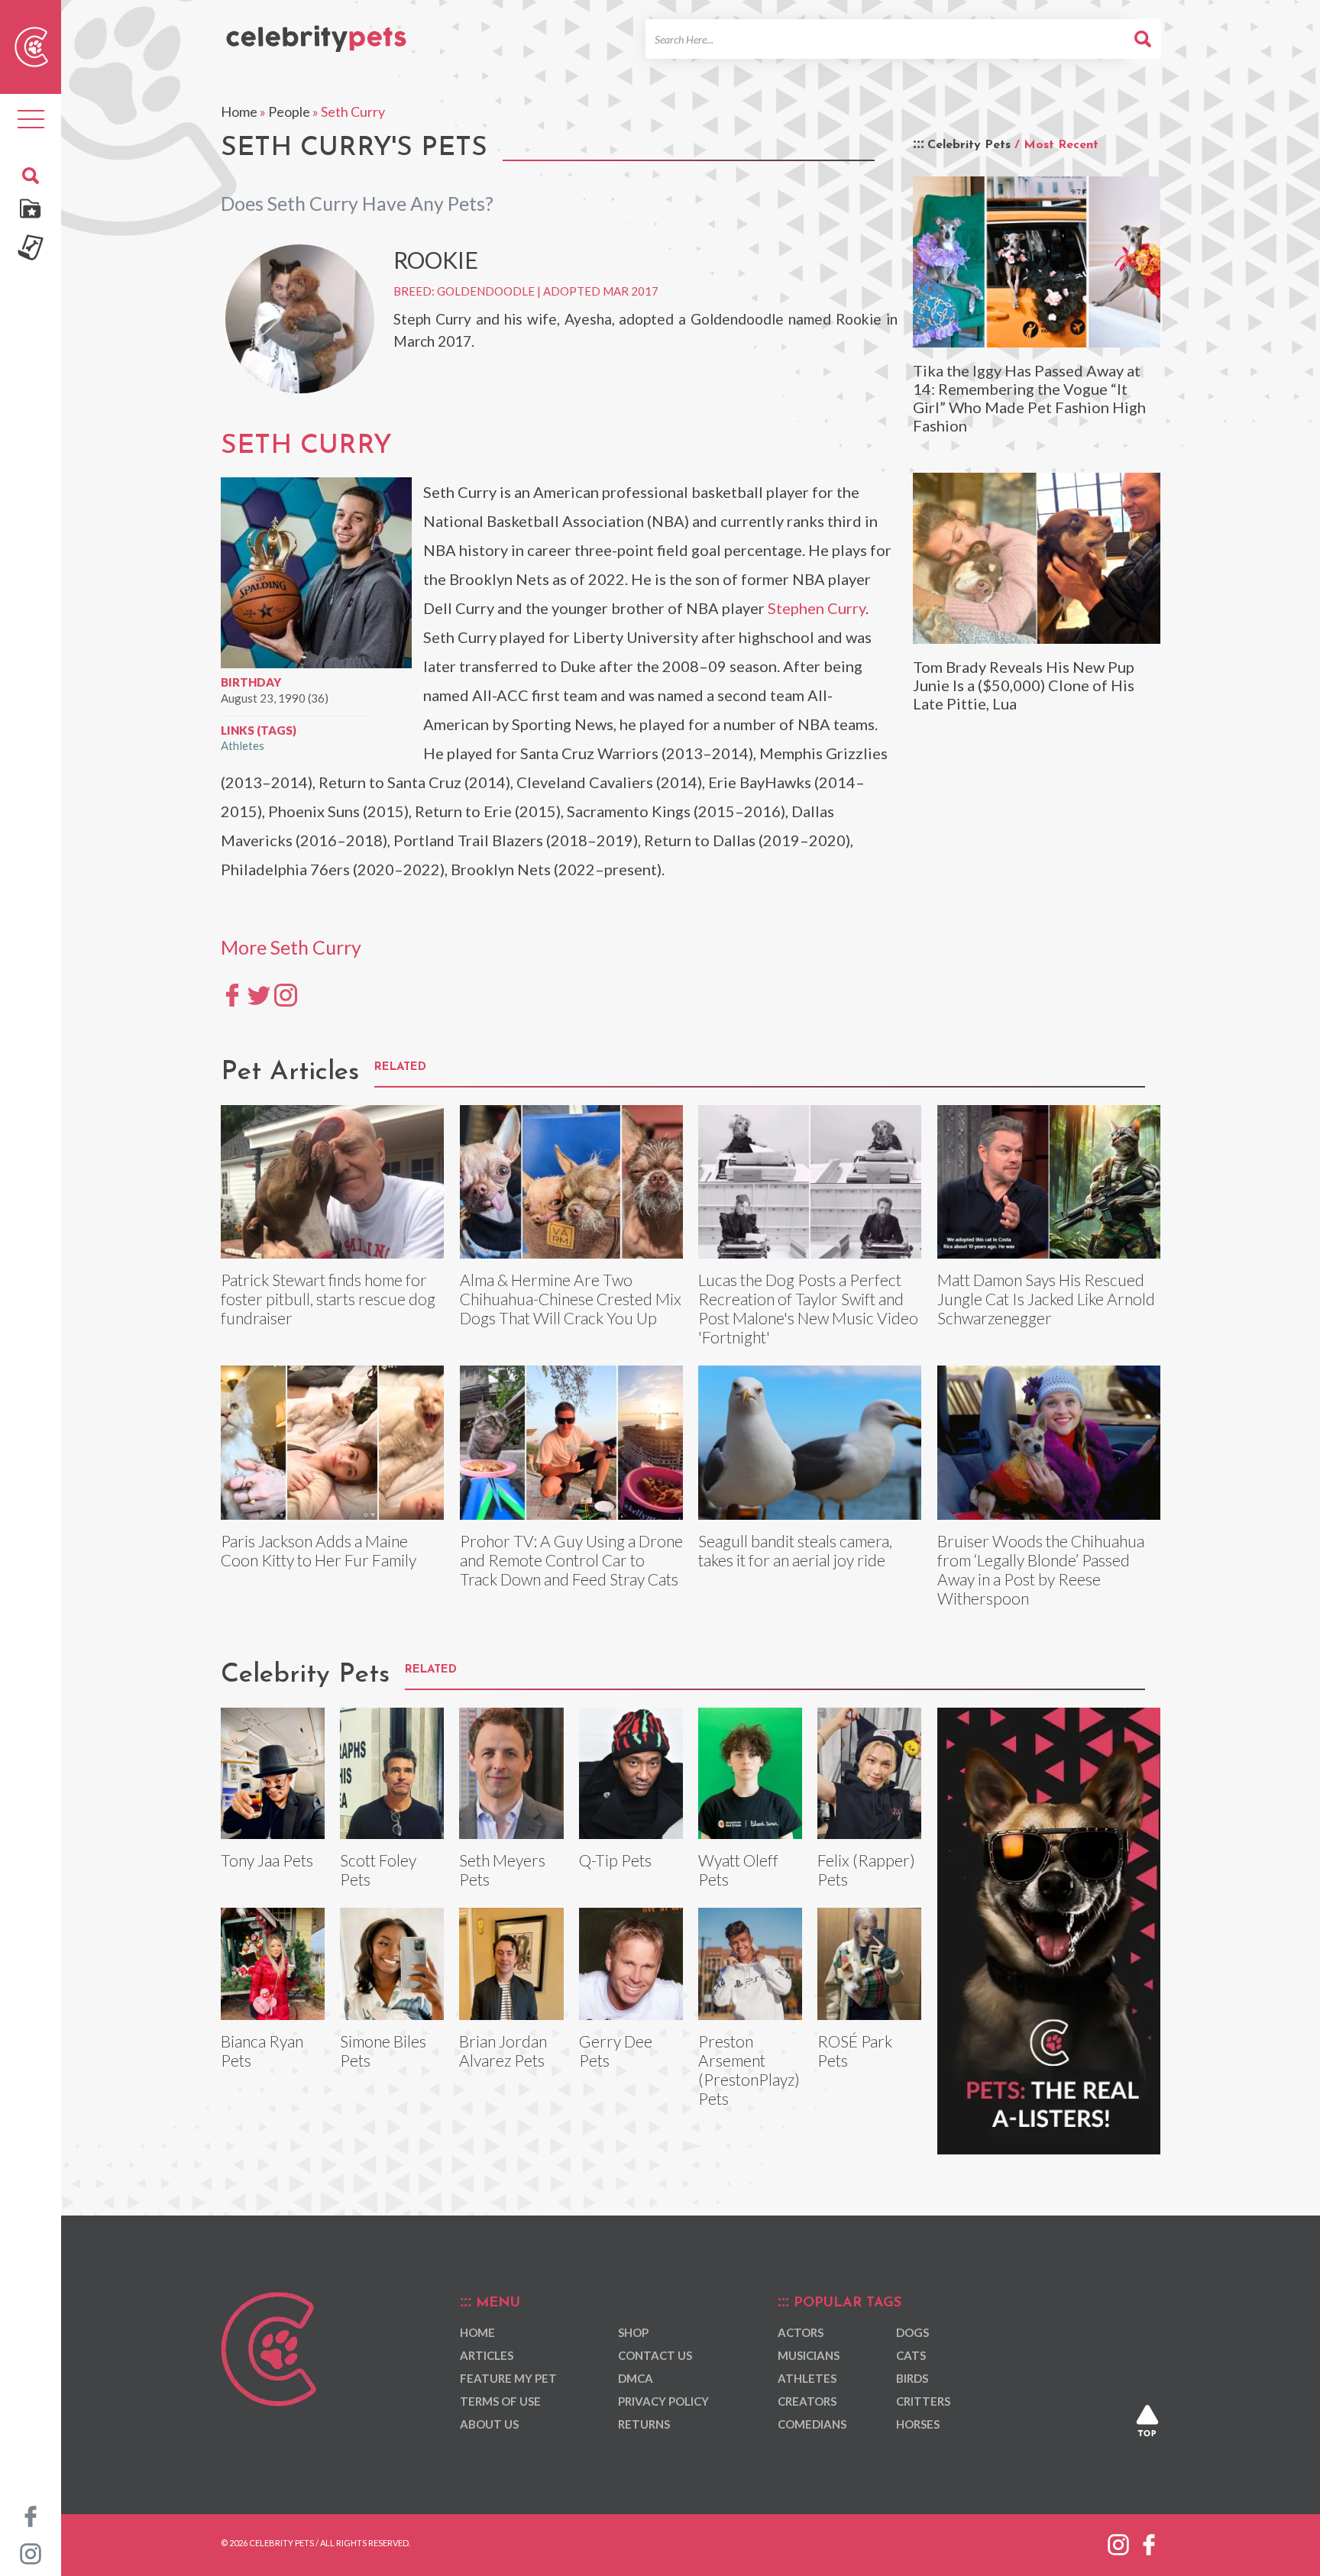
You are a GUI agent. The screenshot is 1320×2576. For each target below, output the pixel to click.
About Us (489, 2424)
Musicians (809, 2355)
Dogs (912, 2332)
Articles (487, 2355)
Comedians (812, 2424)
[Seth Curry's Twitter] (259, 994)
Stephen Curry (817, 608)
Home (239, 112)
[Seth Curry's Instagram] (286, 994)
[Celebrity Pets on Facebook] (31, 2515)
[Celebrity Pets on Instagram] (31, 2552)
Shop (633, 2332)
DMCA (636, 2378)
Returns (644, 2424)
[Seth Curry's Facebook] (232, 994)
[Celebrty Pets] (316, 32)
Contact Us (655, 2355)
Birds (912, 2378)
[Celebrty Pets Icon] (31, 45)
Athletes (243, 745)
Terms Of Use (500, 2401)
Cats (911, 2355)
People (289, 112)
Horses (918, 2424)
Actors (801, 2332)
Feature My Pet (508, 2378)
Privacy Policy (663, 2401)
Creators (807, 2401)
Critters (923, 2401)
